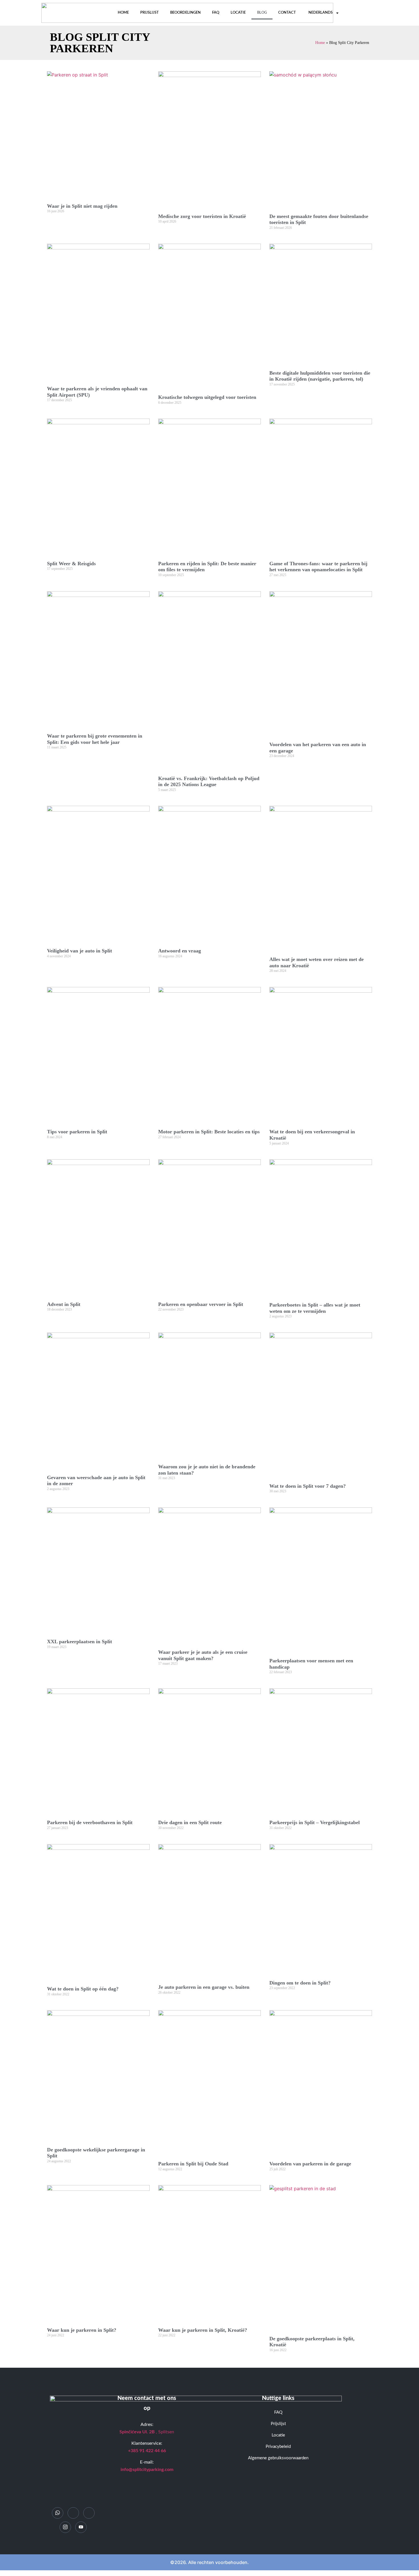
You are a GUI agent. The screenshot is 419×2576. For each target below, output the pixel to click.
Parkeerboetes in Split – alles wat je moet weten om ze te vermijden (315, 1308)
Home (123, 13)
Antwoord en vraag (180, 951)
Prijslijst (150, 13)
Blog (262, 13)
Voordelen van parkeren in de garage (310, 2164)
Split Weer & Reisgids (71, 564)
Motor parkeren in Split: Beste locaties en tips (209, 1132)
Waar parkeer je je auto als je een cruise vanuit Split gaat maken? (203, 1655)
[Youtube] (81, 2527)
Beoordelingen (185, 13)
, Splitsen (147, 2432)
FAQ (216, 13)
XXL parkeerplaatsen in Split (80, 1642)
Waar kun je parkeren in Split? (82, 2330)
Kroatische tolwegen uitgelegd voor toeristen (207, 397)
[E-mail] (73, 2513)
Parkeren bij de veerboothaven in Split (90, 1822)
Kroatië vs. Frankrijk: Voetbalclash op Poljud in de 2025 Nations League (209, 782)
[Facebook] (89, 2513)
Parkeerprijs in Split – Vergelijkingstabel (315, 1822)
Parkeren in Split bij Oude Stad (193, 2164)
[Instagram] (65, 2527)
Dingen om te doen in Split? (300, 1983)
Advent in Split (64, 1304)
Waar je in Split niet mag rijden (82, 206)
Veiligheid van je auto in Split (80, 951)
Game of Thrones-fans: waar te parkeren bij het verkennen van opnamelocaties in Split (318, 567)
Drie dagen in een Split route (190, 1822)
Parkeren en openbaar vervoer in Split (201, 1304)
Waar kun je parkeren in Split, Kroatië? (203, 2330)
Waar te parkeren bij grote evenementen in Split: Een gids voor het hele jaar (95, 739)
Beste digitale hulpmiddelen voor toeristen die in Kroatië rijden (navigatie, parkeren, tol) (320, 376)
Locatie (238, 13)
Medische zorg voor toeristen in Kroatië (202, 216)
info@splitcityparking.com (147, 2470)
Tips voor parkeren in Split (77, 1132)
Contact (287, 13)
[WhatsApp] (58, 2513)
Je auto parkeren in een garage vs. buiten (204, 1987)
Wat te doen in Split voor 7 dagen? (308, 1486)
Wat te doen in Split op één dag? (83, 1989)
